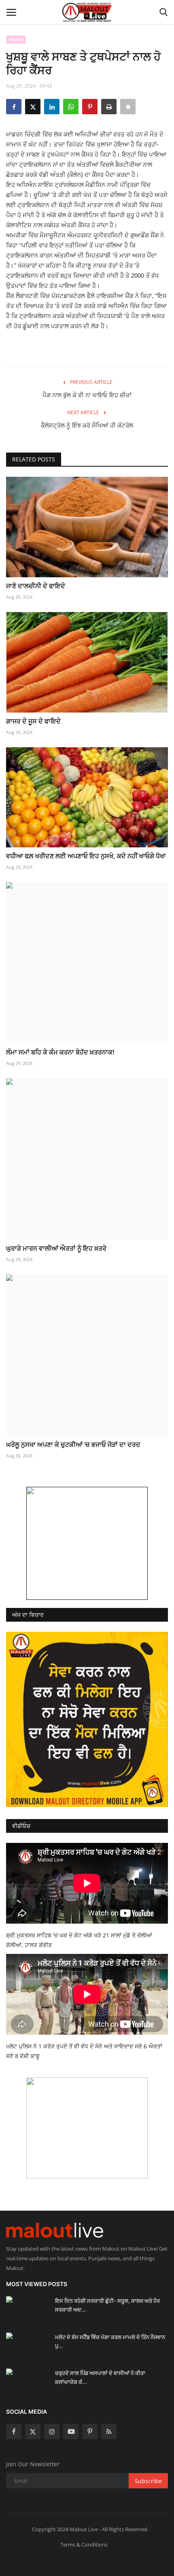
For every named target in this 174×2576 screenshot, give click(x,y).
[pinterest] (90, 2431)
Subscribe (148, 2481)
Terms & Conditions (84, 2545)
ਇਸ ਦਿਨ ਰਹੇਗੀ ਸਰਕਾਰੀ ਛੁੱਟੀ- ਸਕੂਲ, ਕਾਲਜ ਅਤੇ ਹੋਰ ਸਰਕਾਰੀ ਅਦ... (107, 2305)
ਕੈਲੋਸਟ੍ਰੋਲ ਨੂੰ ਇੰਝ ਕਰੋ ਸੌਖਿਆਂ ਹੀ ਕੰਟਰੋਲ (87, 425)
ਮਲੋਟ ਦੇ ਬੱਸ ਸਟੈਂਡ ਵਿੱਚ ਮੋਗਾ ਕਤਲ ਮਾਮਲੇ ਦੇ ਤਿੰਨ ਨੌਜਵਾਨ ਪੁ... (110, 2341)
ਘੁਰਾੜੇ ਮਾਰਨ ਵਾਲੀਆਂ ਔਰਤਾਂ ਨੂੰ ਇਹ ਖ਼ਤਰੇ (56, 1248)
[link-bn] (87, 1543)
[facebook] (14, 2431)
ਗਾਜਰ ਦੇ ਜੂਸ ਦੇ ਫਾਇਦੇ (33, 721)
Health (16, 39)
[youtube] (71, 2431)
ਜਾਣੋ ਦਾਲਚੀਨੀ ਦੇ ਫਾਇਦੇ (36, 586)
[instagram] (52, 2431)
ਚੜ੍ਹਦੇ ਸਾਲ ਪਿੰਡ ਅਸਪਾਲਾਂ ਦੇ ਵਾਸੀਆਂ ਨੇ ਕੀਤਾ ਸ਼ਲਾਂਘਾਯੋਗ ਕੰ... (100, 2377)
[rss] (109, 2431)
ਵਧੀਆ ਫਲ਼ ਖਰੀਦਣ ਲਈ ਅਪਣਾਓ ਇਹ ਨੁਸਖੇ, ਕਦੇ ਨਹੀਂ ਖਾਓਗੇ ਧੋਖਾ (86, 856)
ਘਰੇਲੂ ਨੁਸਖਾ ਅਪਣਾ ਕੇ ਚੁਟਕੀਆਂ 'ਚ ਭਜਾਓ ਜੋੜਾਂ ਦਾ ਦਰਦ (73, 1444)
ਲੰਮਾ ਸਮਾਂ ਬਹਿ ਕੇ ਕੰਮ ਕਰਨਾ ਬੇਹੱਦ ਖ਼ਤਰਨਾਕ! (60, 1052)
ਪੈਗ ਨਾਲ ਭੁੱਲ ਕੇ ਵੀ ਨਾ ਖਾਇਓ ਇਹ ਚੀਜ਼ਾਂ (87, 395)
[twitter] (33, 2431)
